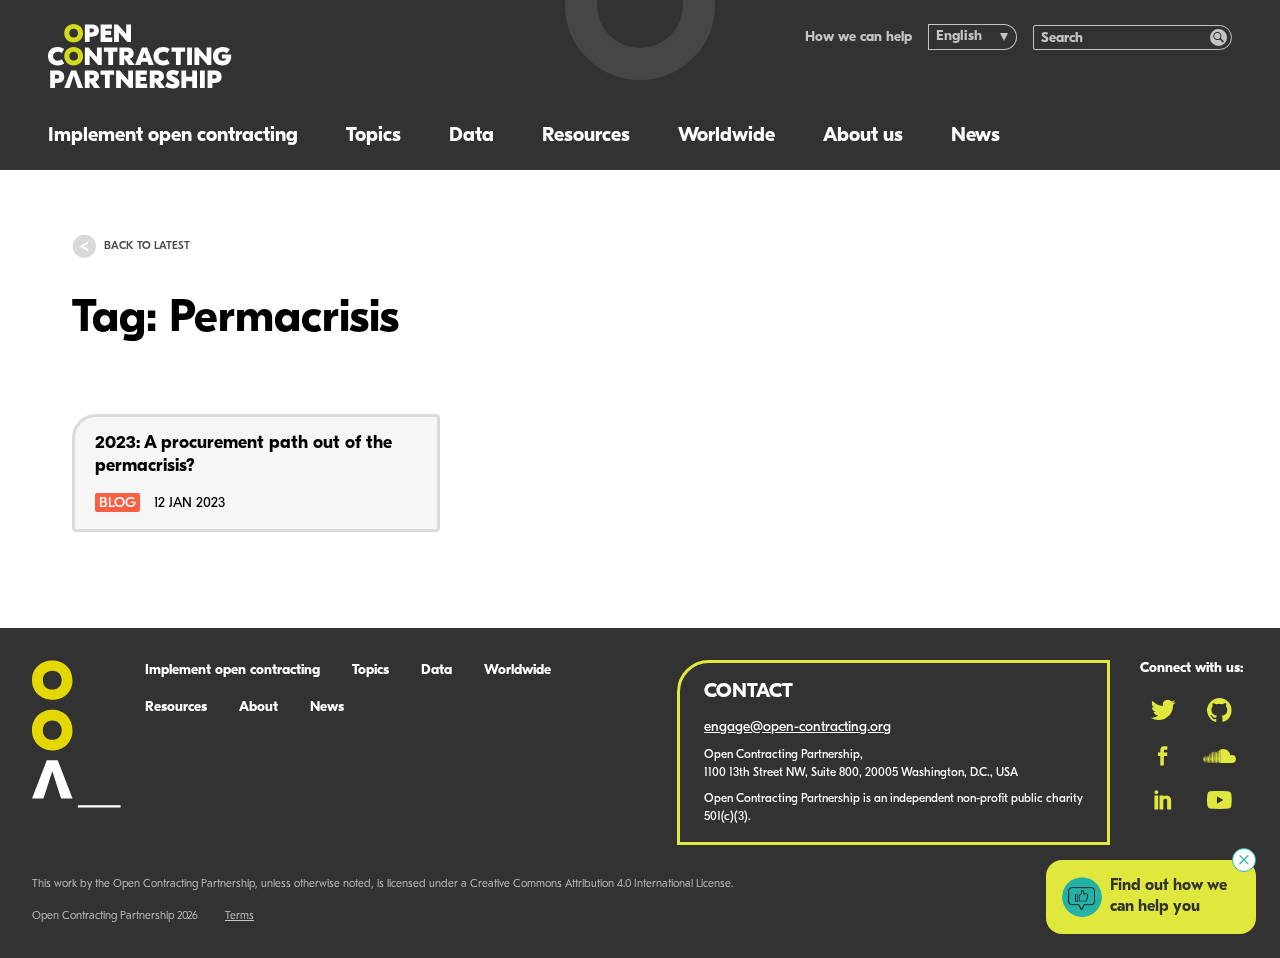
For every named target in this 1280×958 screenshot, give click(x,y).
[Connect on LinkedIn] (1163, 800)
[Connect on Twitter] (1163, 710)
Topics (373, 136)
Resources (586, 136)
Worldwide (726, 136)
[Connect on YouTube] (1219, 800)
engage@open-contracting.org (797, 727)
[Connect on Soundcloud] (1219, 756)
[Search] (1218, 37)
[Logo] (283, 56)
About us (863, 136)
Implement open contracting (173, 136)
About (258, 707)
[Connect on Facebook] (1162, 756)
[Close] (1244, 860)
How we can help (858, 37)
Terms (239, 916)
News (975, 136)
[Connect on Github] (1219, 710)
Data (471, 136)
